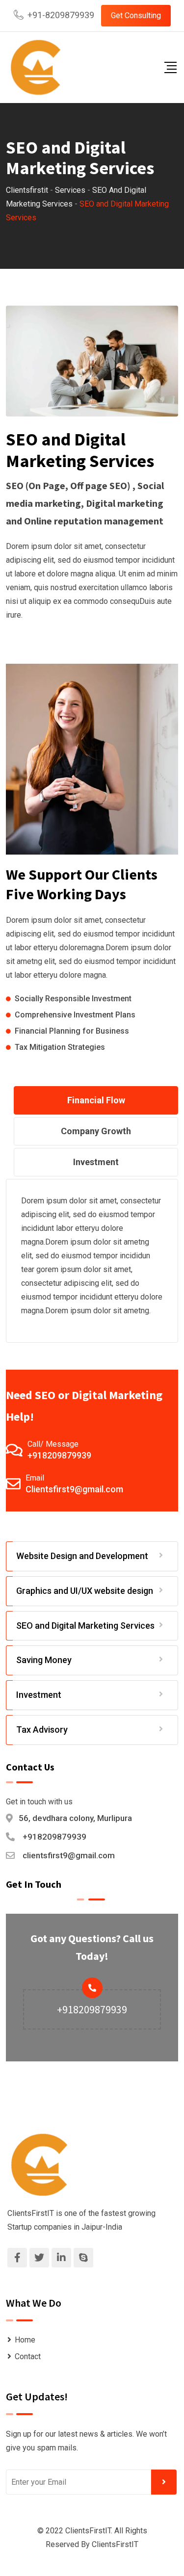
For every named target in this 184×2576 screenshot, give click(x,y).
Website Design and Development (82, 1556)
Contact (28, 2356)
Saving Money (44, 1660)
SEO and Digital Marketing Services (85, 1626)
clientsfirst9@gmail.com (69, 1855)
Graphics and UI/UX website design (85, 1591)
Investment (39, 1695)
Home (25, 2340)
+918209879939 (59, 1455)
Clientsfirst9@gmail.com (74, 1489)
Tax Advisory (42, 1730)
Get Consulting (136, 15)
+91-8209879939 (61, 15)
